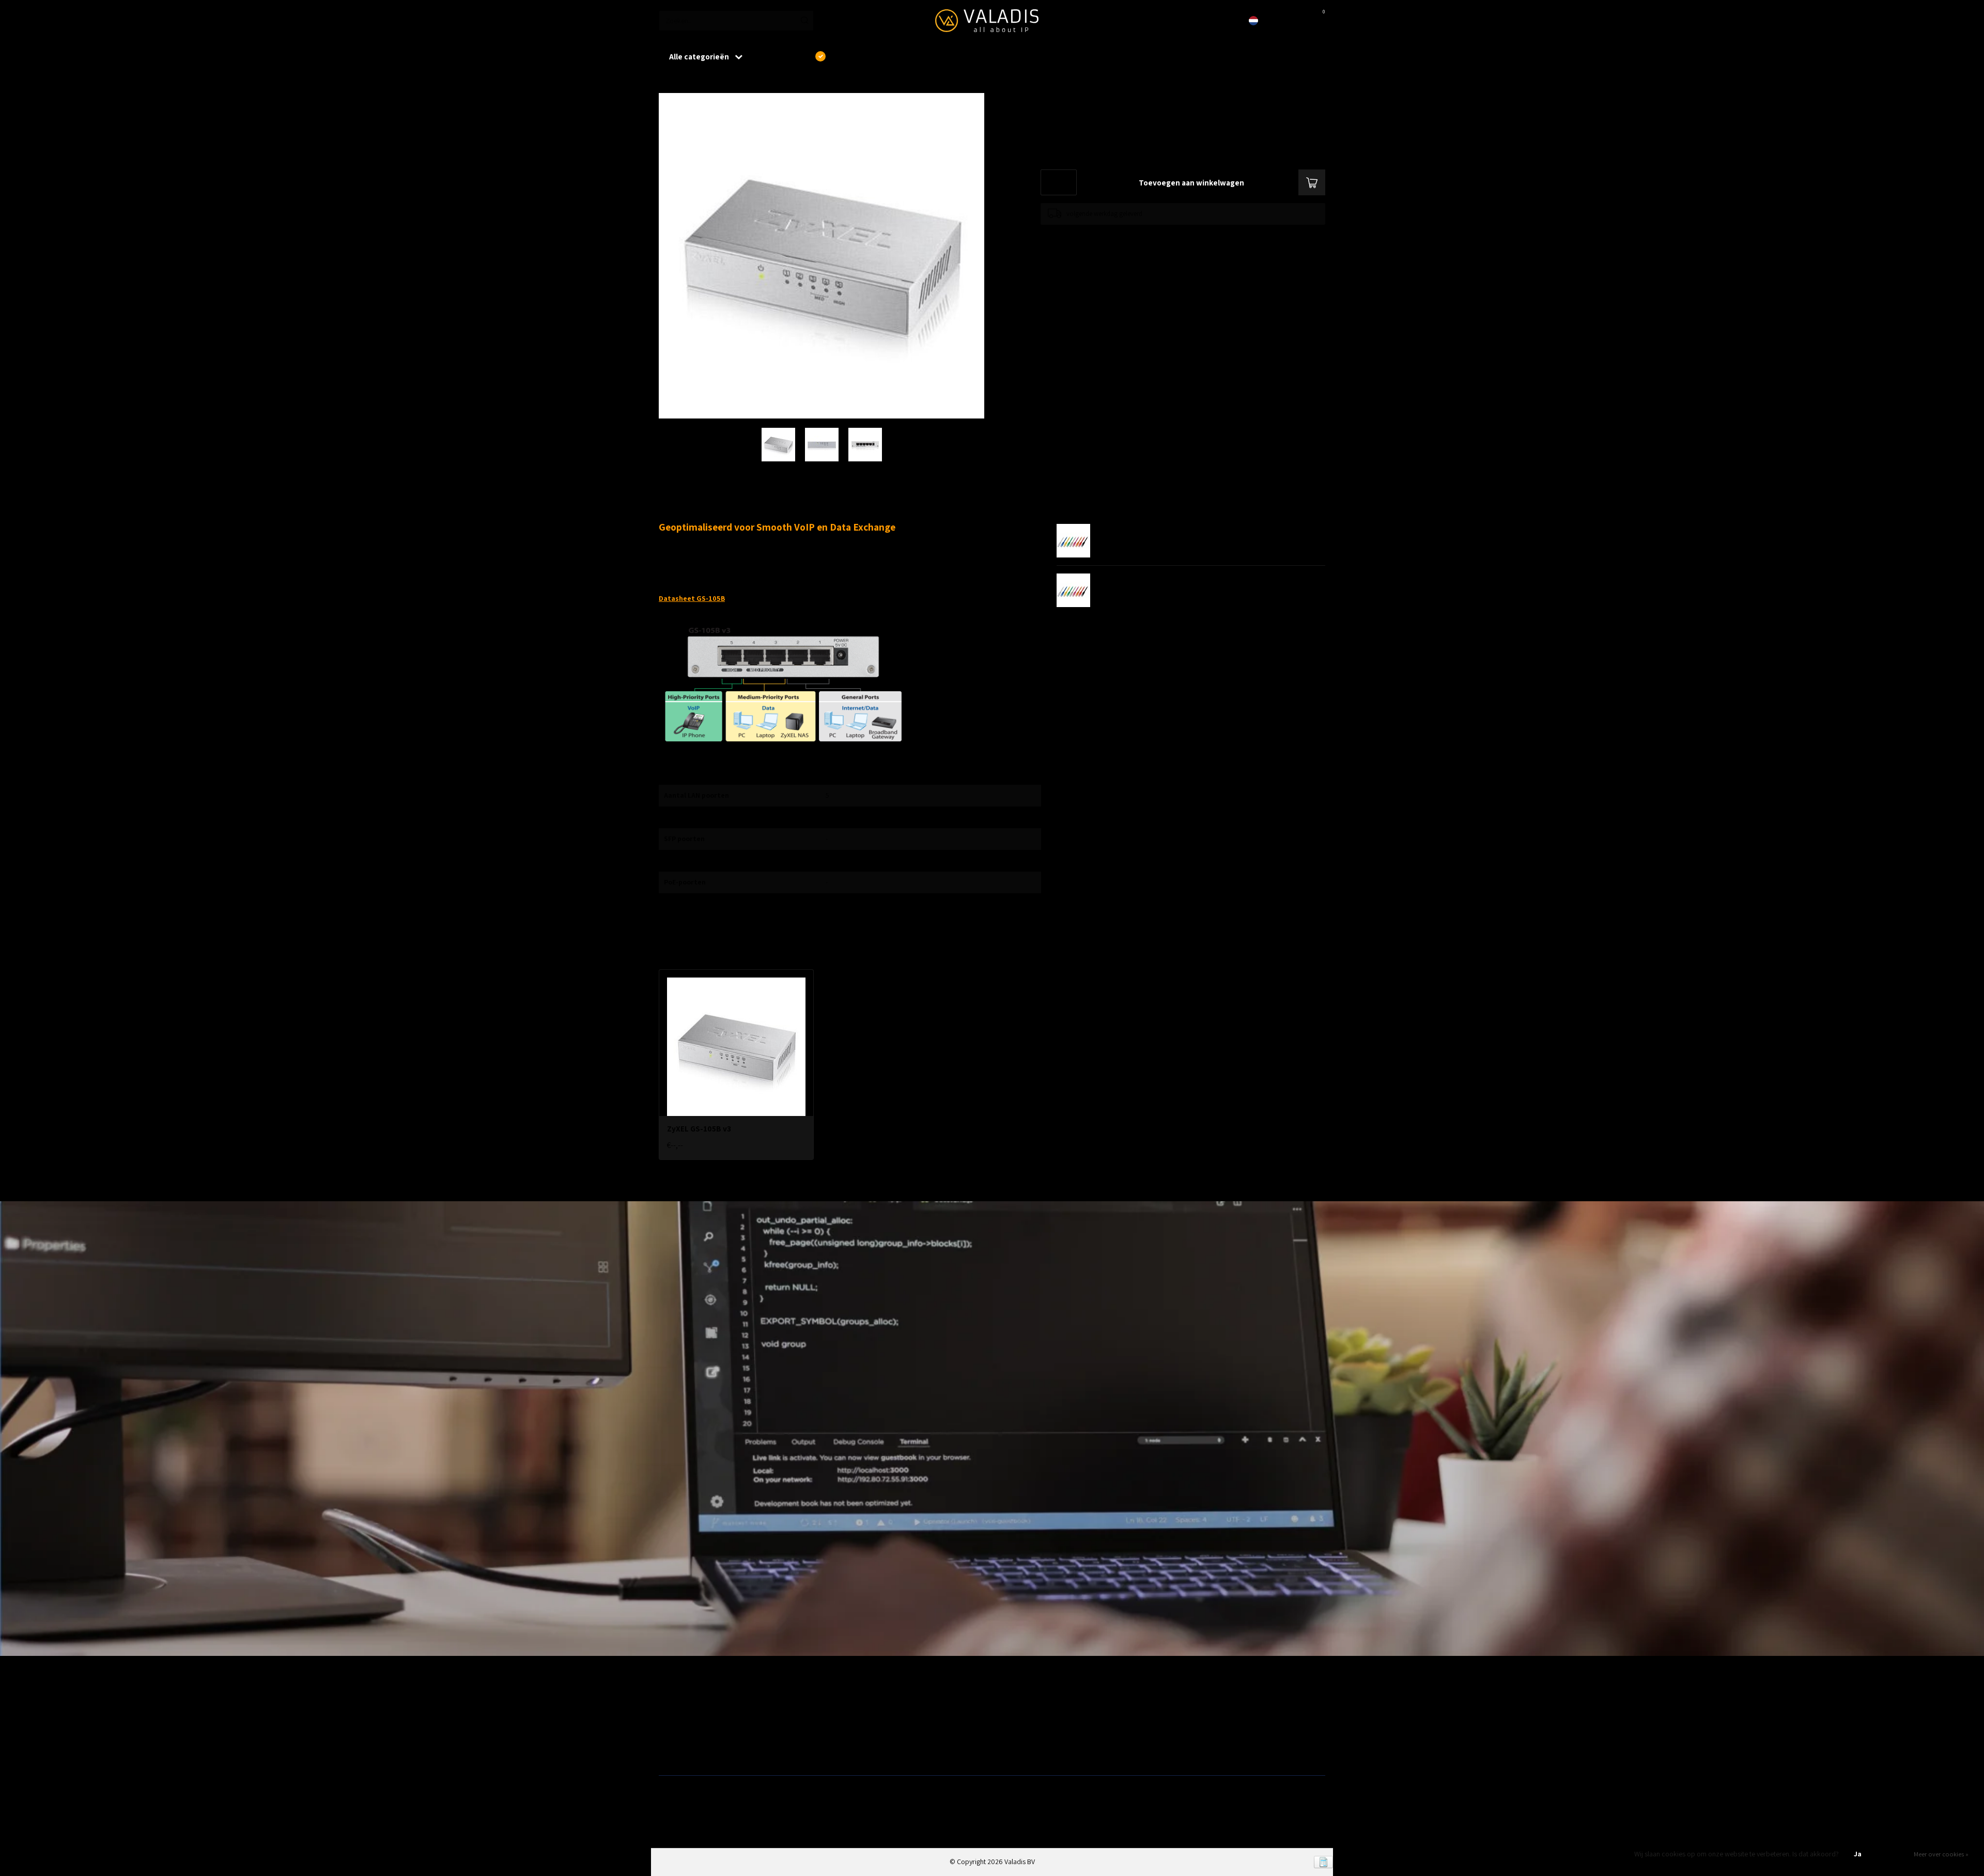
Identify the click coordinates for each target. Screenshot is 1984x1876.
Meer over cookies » (1941, 1854)
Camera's (1010, 1734)
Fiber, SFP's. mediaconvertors (871, 1751)
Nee (1893, 1854)
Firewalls (672, 1734)
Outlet (1173, 1702)
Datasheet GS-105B (692, 598)
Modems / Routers (1023, 1718)
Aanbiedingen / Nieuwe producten (709, 1702)
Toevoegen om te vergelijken (1081, 235)
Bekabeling (675, 1718)
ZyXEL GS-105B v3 (719, 82)
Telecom (840, 1718)
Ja (1858, 1854)
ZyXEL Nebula (847, 1734)
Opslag (1006, 1751)
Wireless (840, 1702)
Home (668, 82)
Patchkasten (1014, 1702)
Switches (672, 1751)
